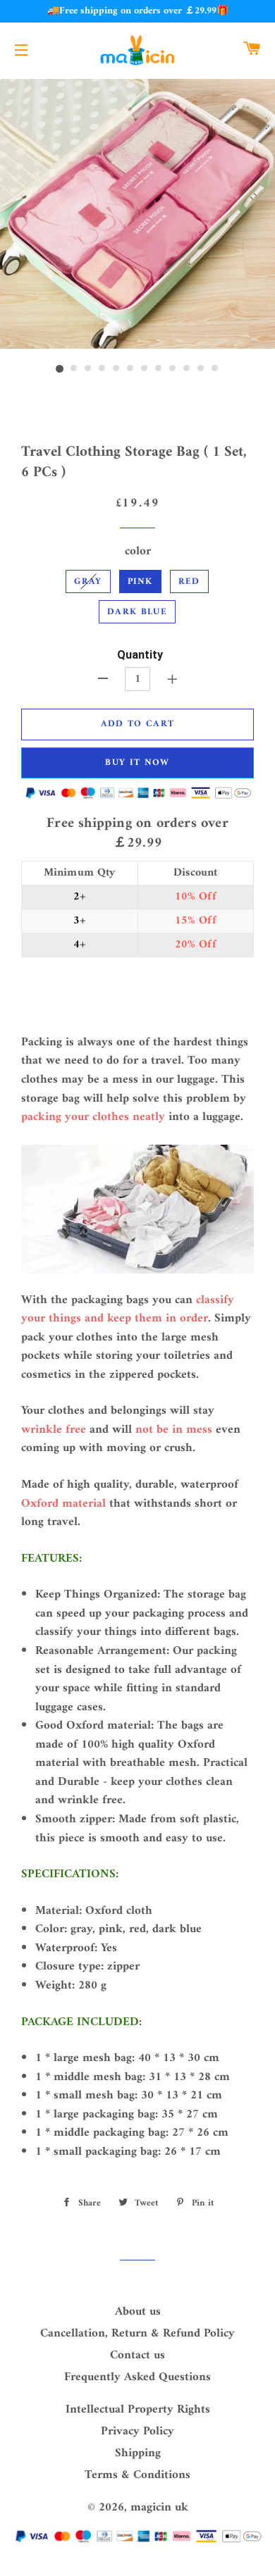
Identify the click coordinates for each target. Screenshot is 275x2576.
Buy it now (137, 763)
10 (187, 369)
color (138, 552)
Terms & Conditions (137, 2475)
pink (140, 581)
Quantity (140, 655)
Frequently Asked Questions (137, 2377)
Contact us (137, 2356)
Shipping (138, 2453)
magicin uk (159, 2508)
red (189, 581)
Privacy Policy (137, 2432)
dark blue (137, 612)
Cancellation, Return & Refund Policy (137, 2334)
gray (88, 581)
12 (215, 369)
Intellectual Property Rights (138, 2410)
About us (138, 2312)
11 (201, 369)
